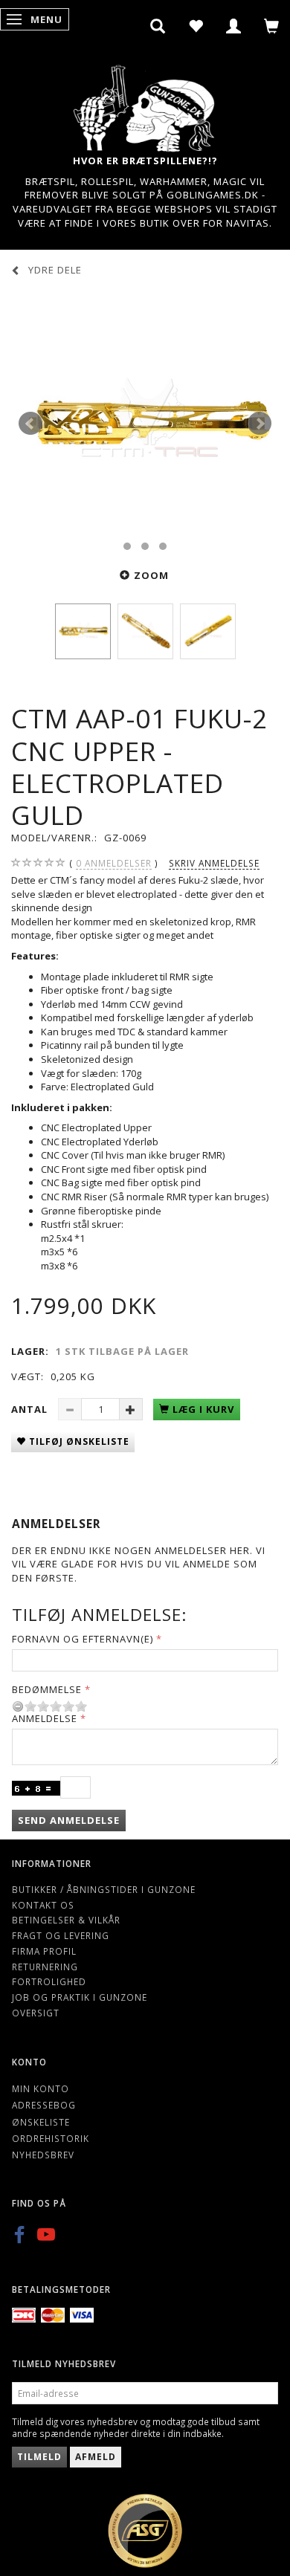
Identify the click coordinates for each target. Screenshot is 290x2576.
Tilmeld (39, 2457)
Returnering (45, 1967)
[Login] (234, 26)
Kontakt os (43, 1905)
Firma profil (44, 1951)
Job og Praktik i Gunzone (80, 1997)
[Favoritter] (196, 26)
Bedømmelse (47, 1689)
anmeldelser (114, 863)
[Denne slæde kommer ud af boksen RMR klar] (145, 424)
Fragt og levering (61, 1935)
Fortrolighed (49, 1981)
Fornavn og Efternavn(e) (83, 1639)
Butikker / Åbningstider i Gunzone (104, 1889)
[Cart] (272, 26)
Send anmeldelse (69, 1820)
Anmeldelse (45, 1718)
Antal (31, 1409)
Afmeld (96, 2457)
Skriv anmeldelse (214, 863)
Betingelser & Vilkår (66, 1920)
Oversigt (36, 2013)
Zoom (151, 575)
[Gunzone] (145, 104)
